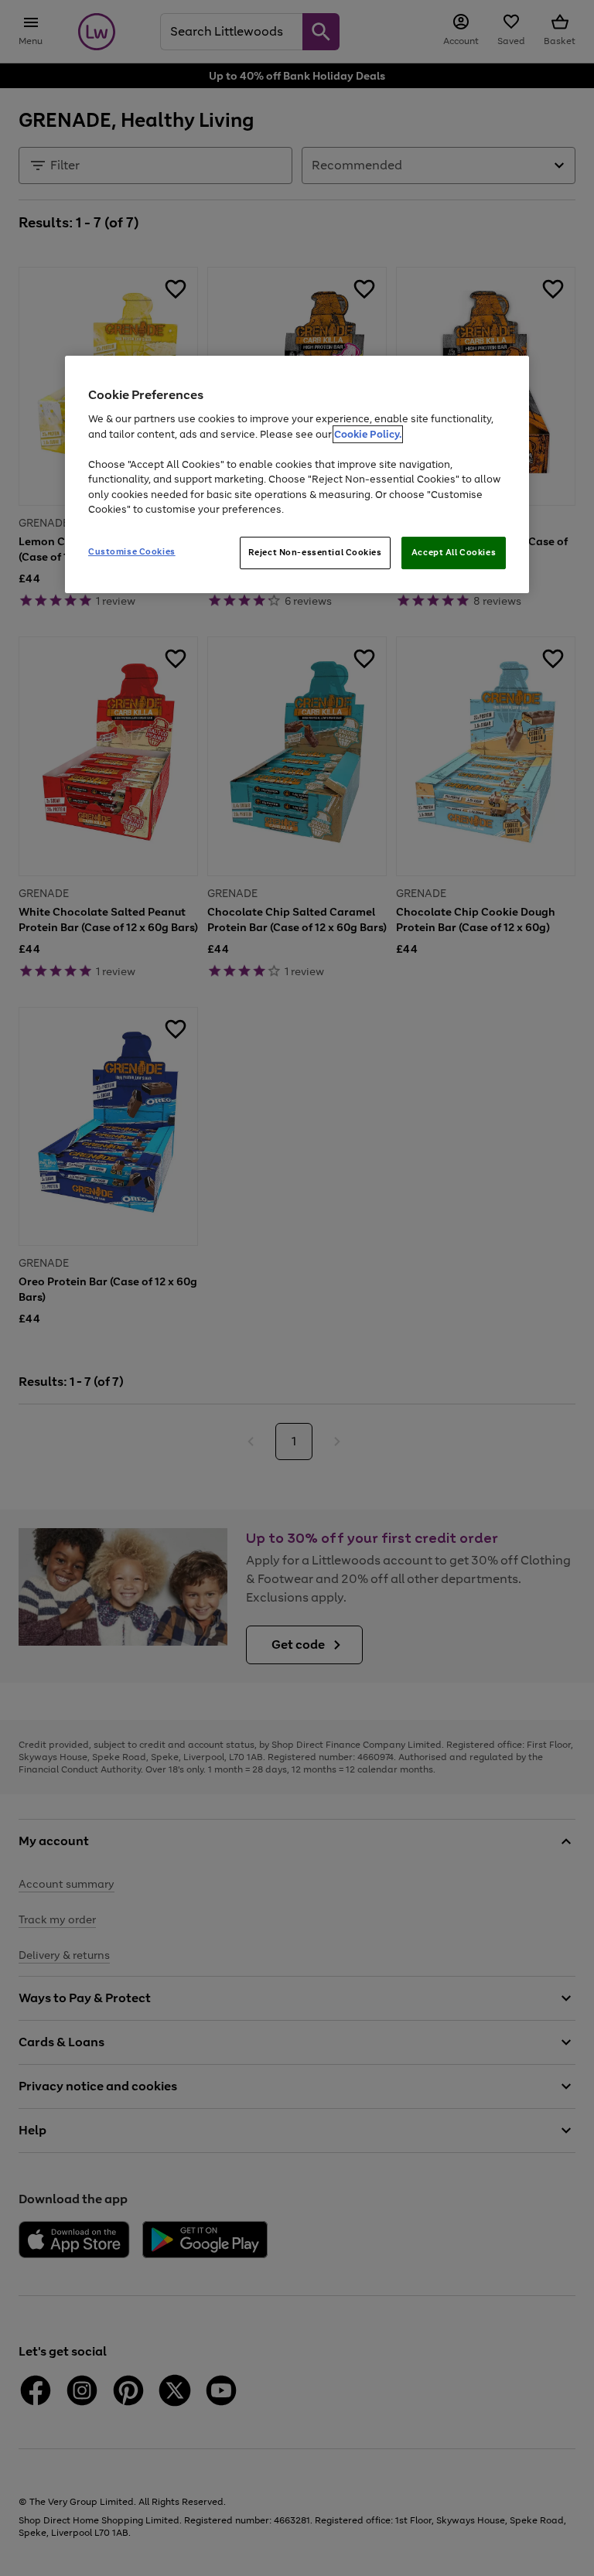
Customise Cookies (132, 551)
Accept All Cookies (454, 552)
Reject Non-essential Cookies (315, 552)
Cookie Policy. (368, 434)
